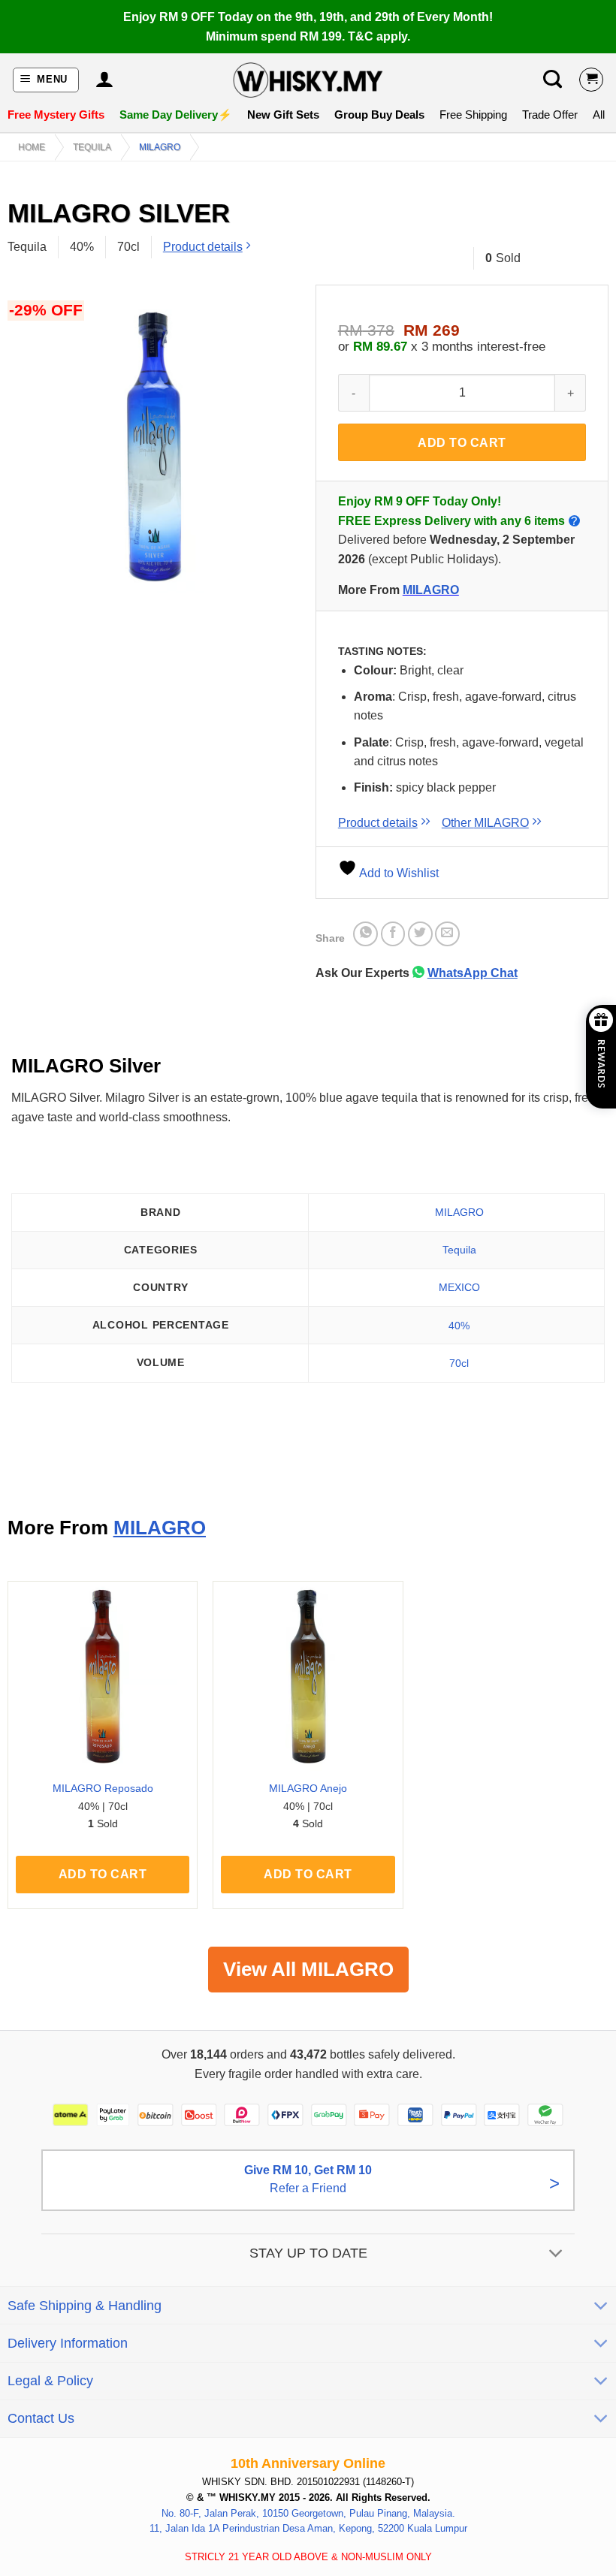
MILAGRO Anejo (308, 1788)
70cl (459, 1363)
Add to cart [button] (103, 1874)
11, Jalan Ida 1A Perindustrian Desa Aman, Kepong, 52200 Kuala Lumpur (308, 2528)
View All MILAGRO (308, 1969)
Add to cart (462, 443)
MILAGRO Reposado (103, 1788)
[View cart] (591, 80)
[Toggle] (556, 2254)
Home (32, 147)
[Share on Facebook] (393, 934)
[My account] (104, 80)
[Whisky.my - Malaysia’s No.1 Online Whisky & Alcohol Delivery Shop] (308, 80)
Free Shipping (473, 115)
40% (459, 1326)
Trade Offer (550, 115)
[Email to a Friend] (447, 934)
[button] (46, 80)
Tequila (92, 147)
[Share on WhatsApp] (365, 934)
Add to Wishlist (398, 873)
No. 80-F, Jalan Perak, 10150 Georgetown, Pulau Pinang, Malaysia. (308, 2513)
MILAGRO (160, 147)
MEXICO (459, 1287)
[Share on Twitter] (420, 934)
